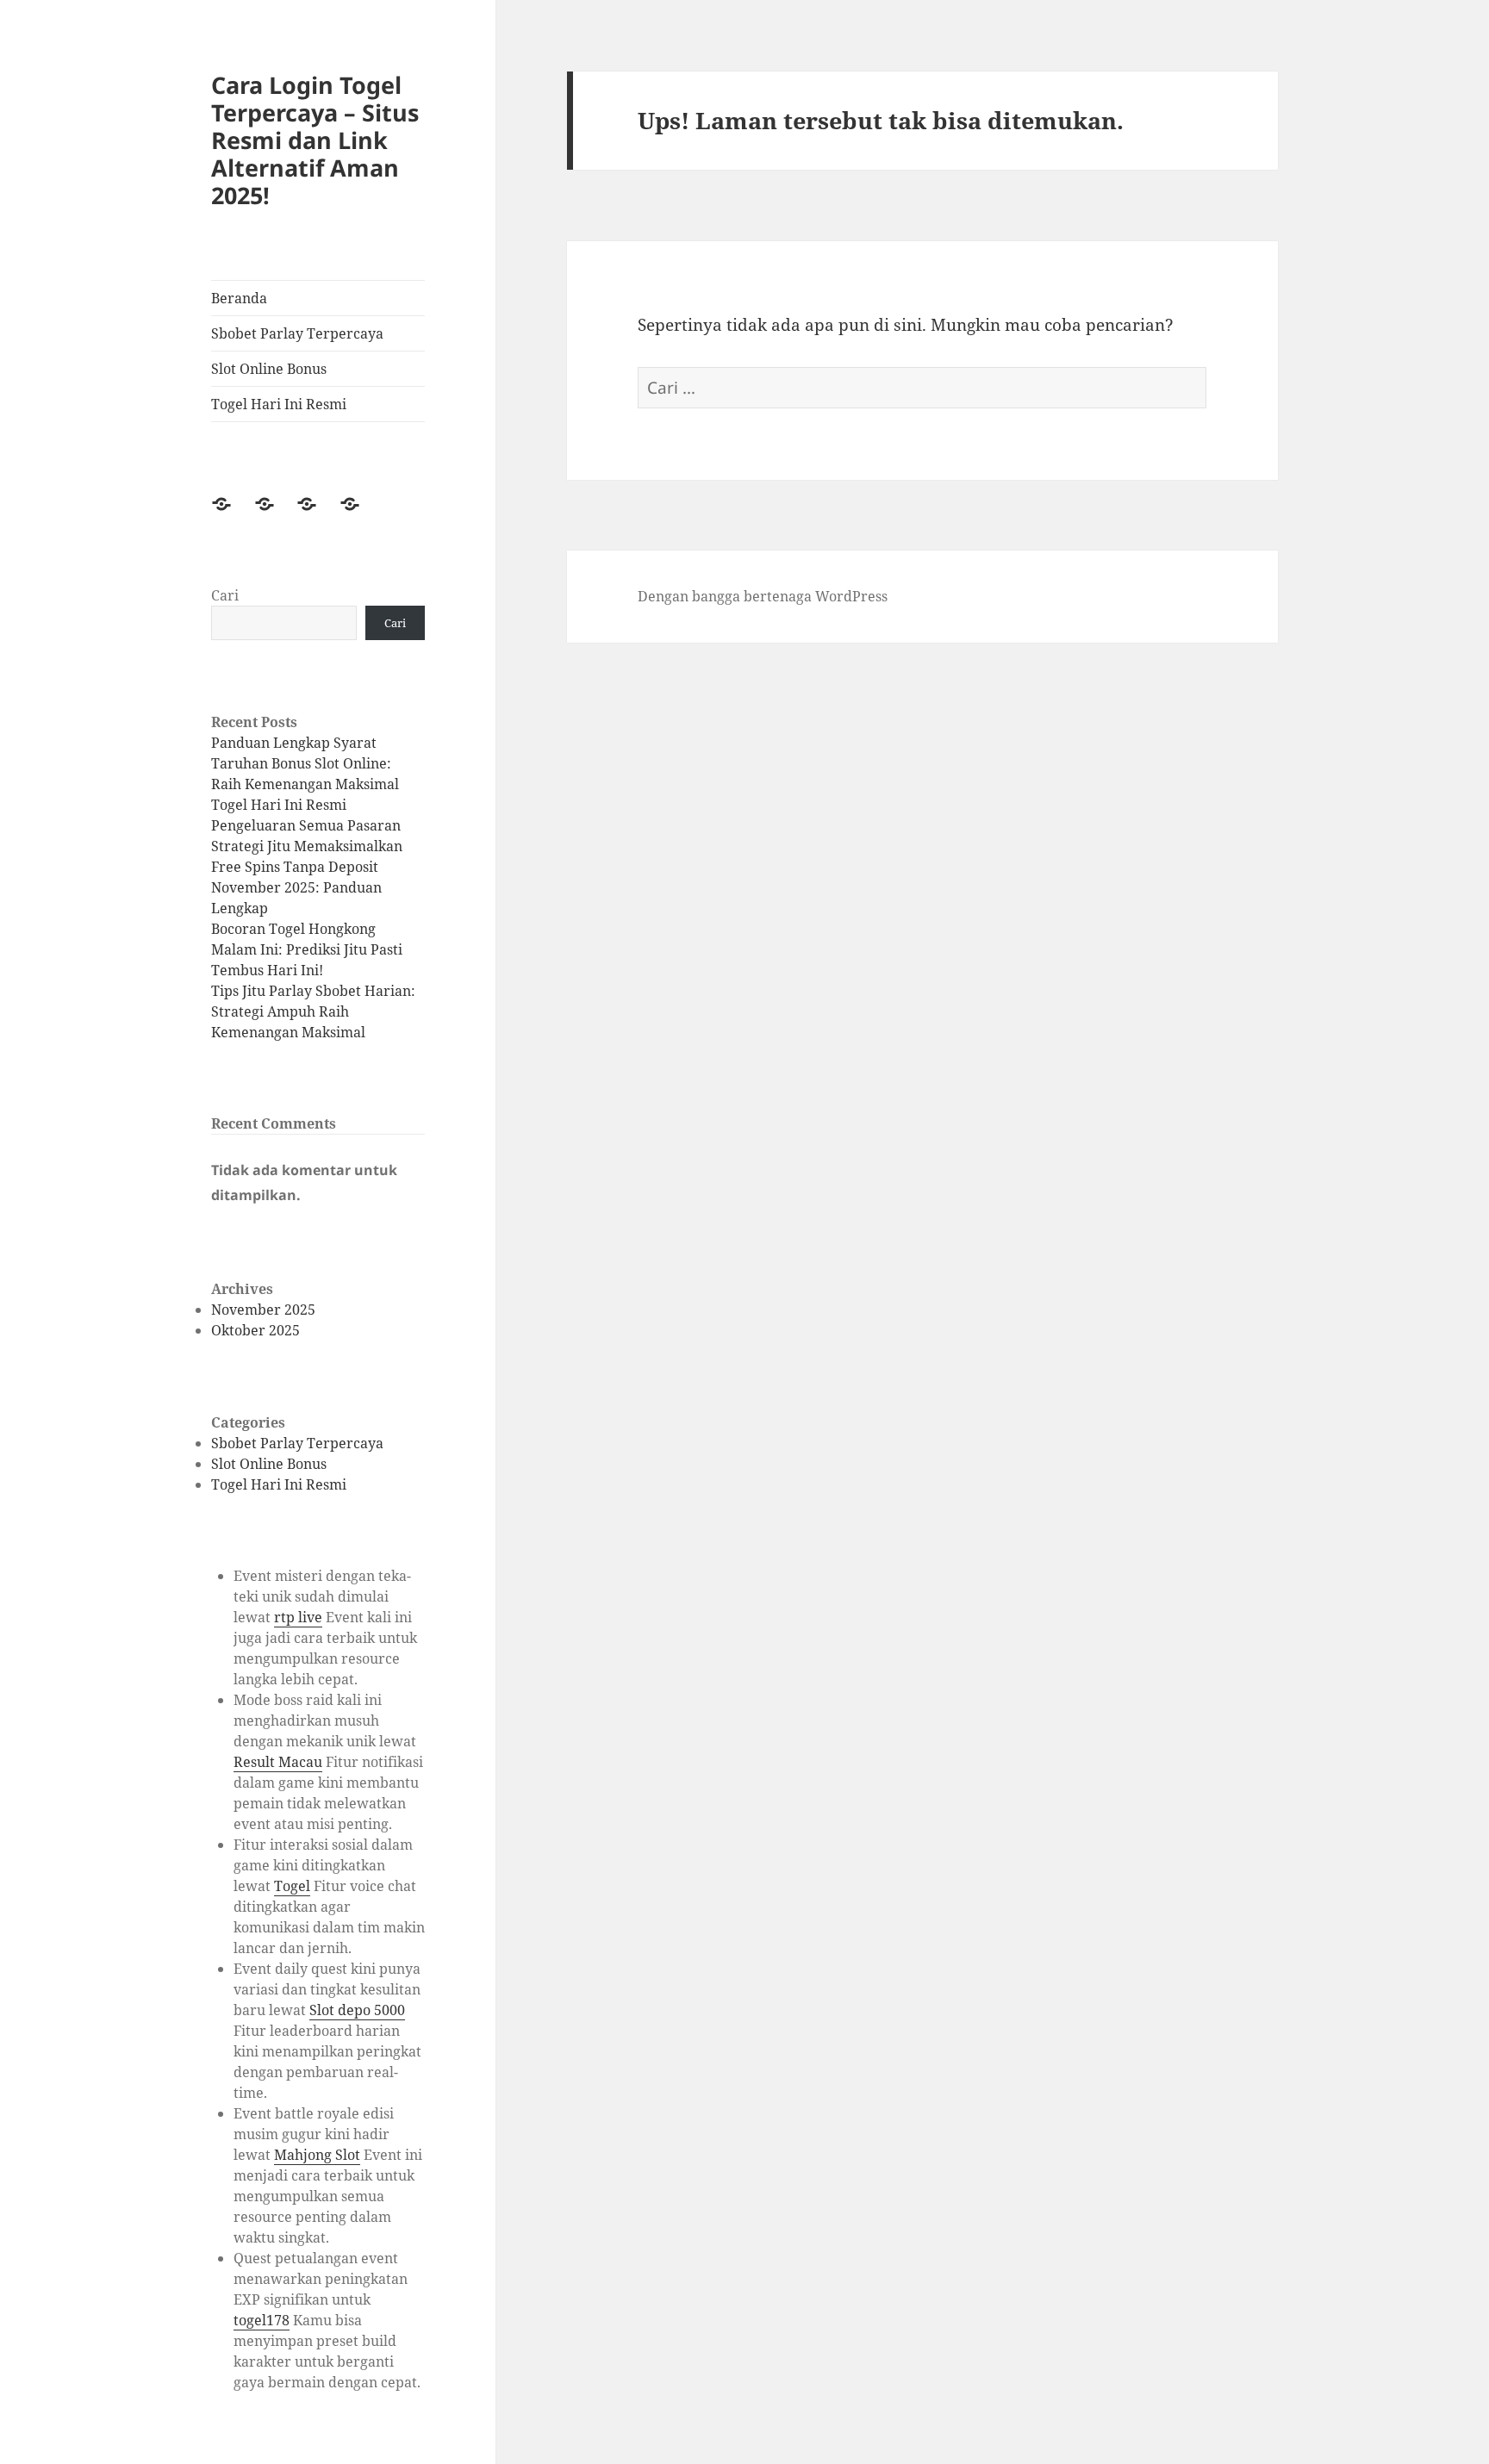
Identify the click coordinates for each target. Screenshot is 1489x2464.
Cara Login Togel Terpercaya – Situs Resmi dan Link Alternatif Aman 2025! (315, 140)
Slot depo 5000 (357, 2010)
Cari (225, 595)
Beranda (239, 298)
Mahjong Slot (317, 2155)
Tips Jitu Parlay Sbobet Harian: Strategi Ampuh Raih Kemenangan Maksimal (313, 1011)
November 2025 (263, 1310)
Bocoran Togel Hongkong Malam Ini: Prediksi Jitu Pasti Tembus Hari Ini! (307, 949)
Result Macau (278, 1762)
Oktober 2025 (255, 1330)
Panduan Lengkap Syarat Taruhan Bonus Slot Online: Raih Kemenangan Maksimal (305, 763)
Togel (292, 1886)
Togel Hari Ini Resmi (279, 404)
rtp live (298, 1617)
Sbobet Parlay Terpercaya (297, 333)
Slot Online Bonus (269, 369)
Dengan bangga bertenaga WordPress (763, 596)
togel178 (262, 2320)
